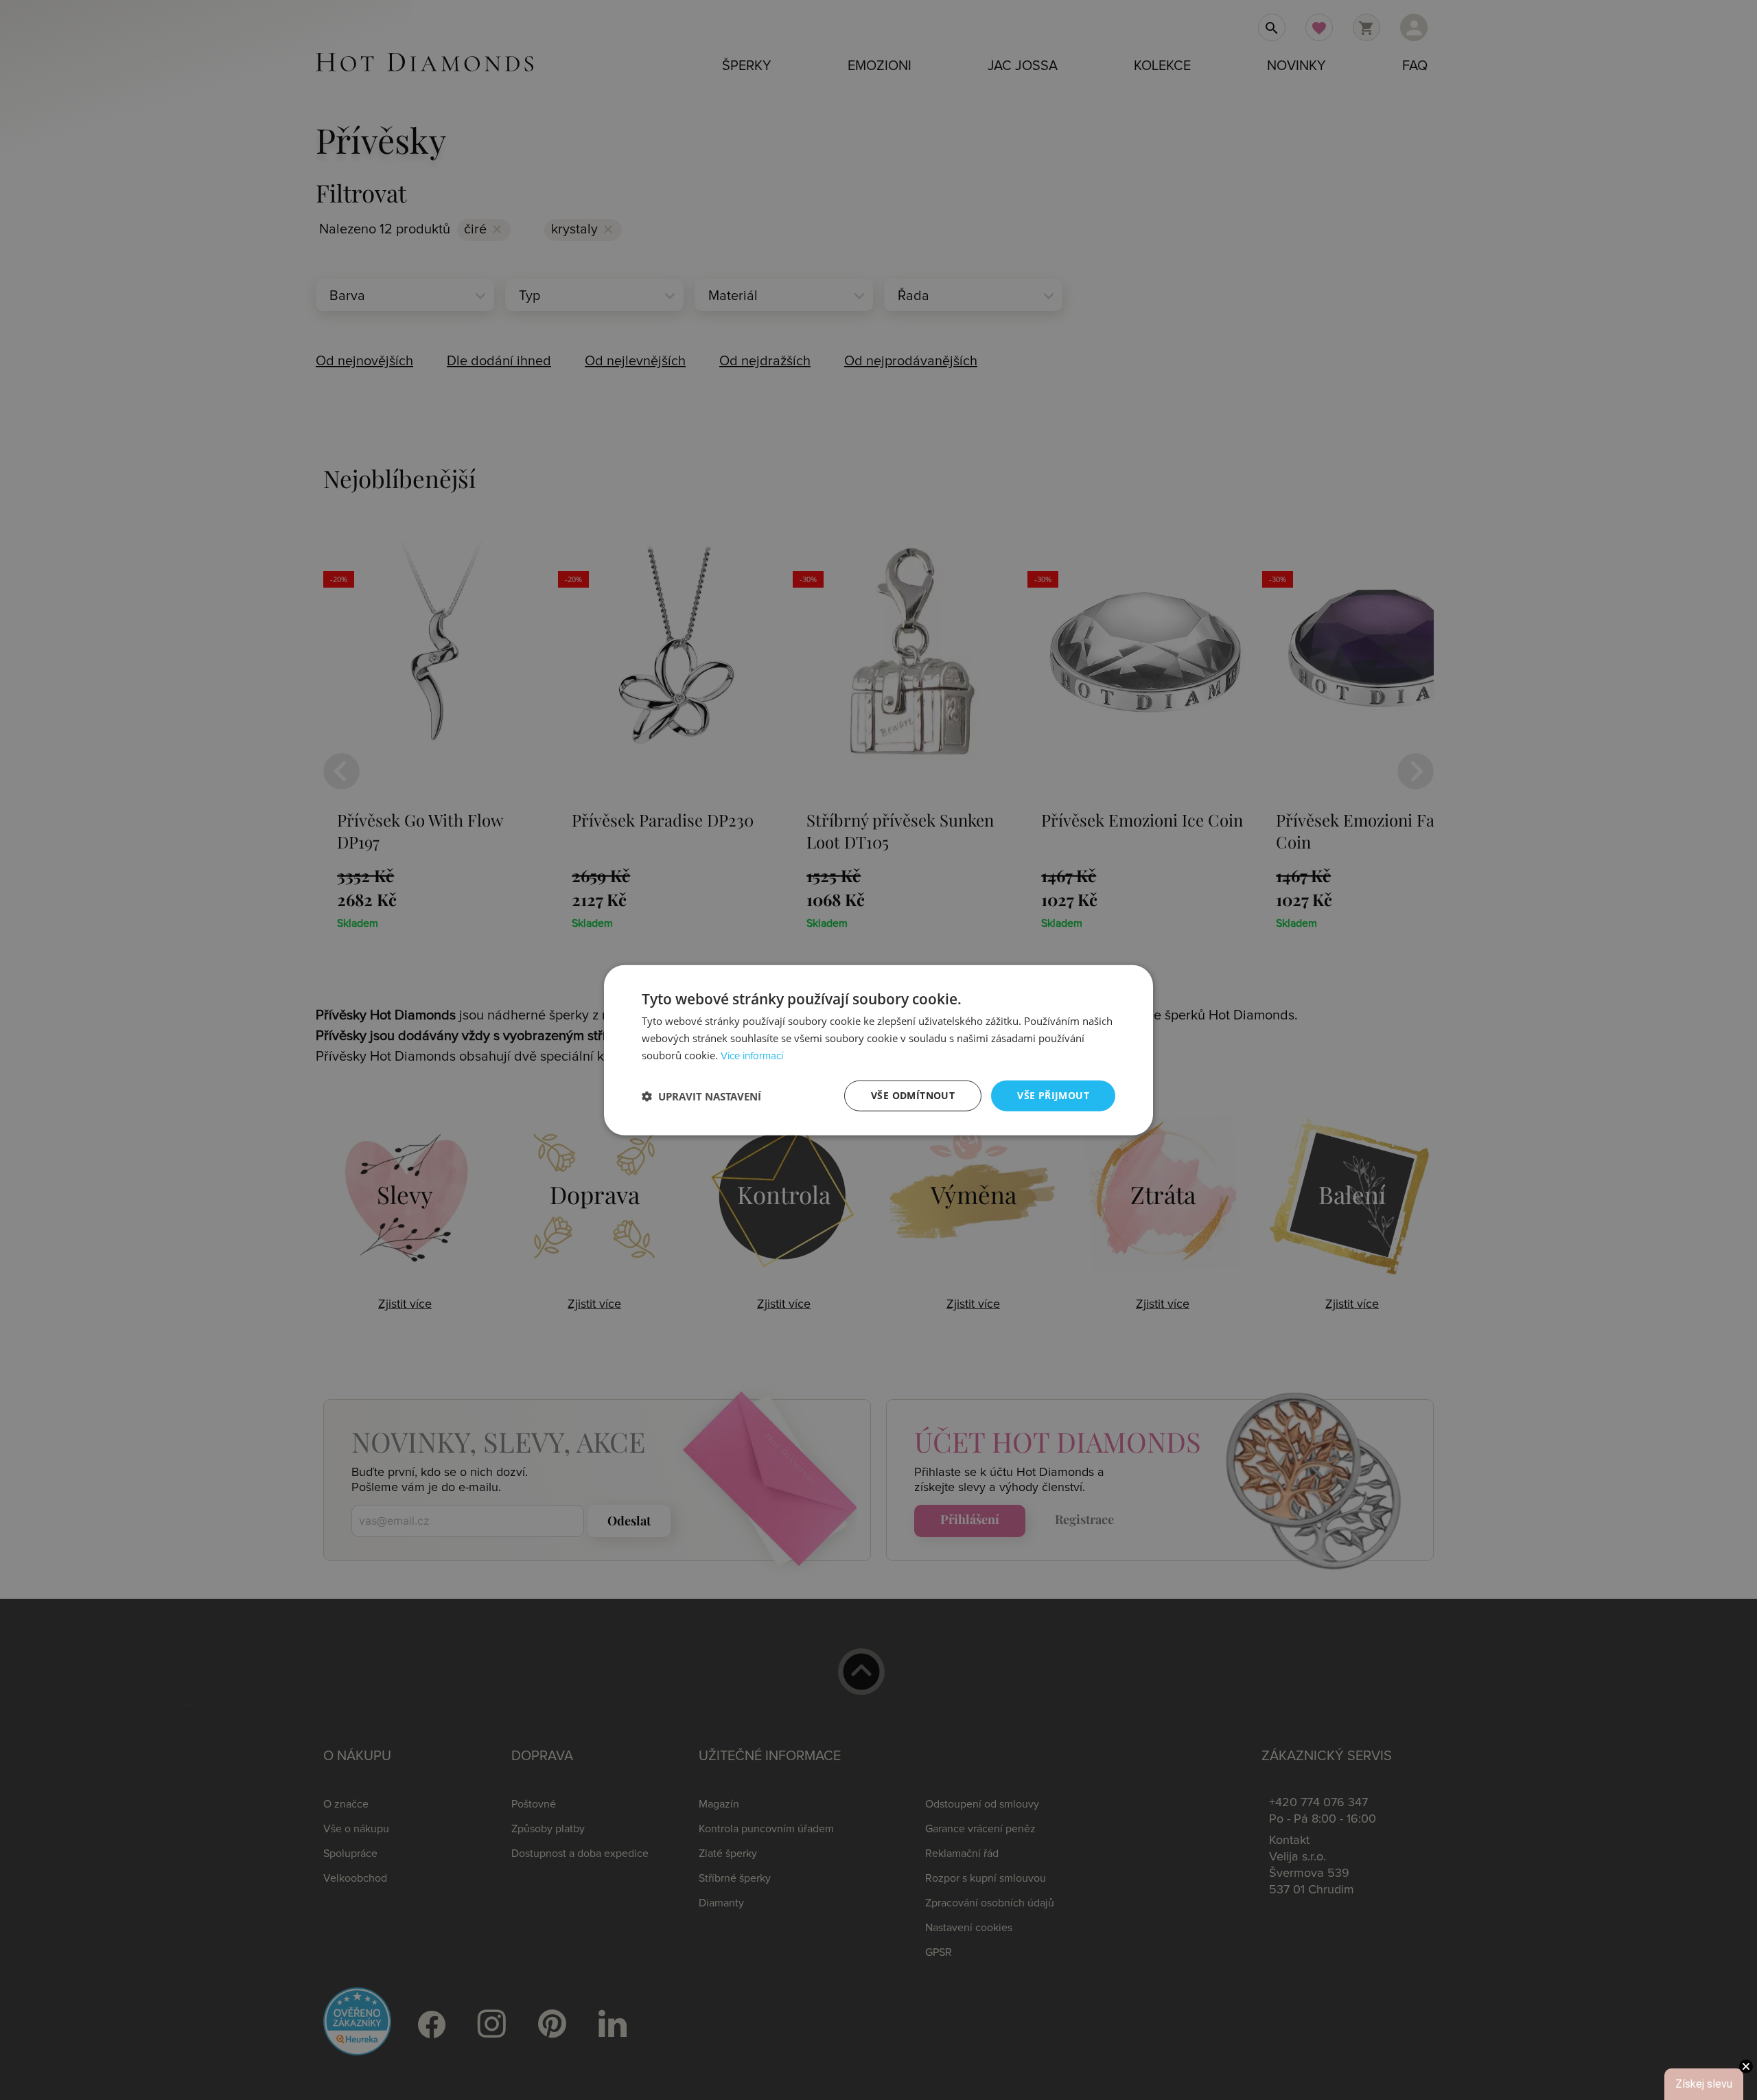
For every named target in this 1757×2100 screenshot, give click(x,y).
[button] (701, 1096)
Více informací (752, 1056)
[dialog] (878, 1050)
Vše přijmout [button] (1053, 1095)
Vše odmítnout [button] (913, 1095)
